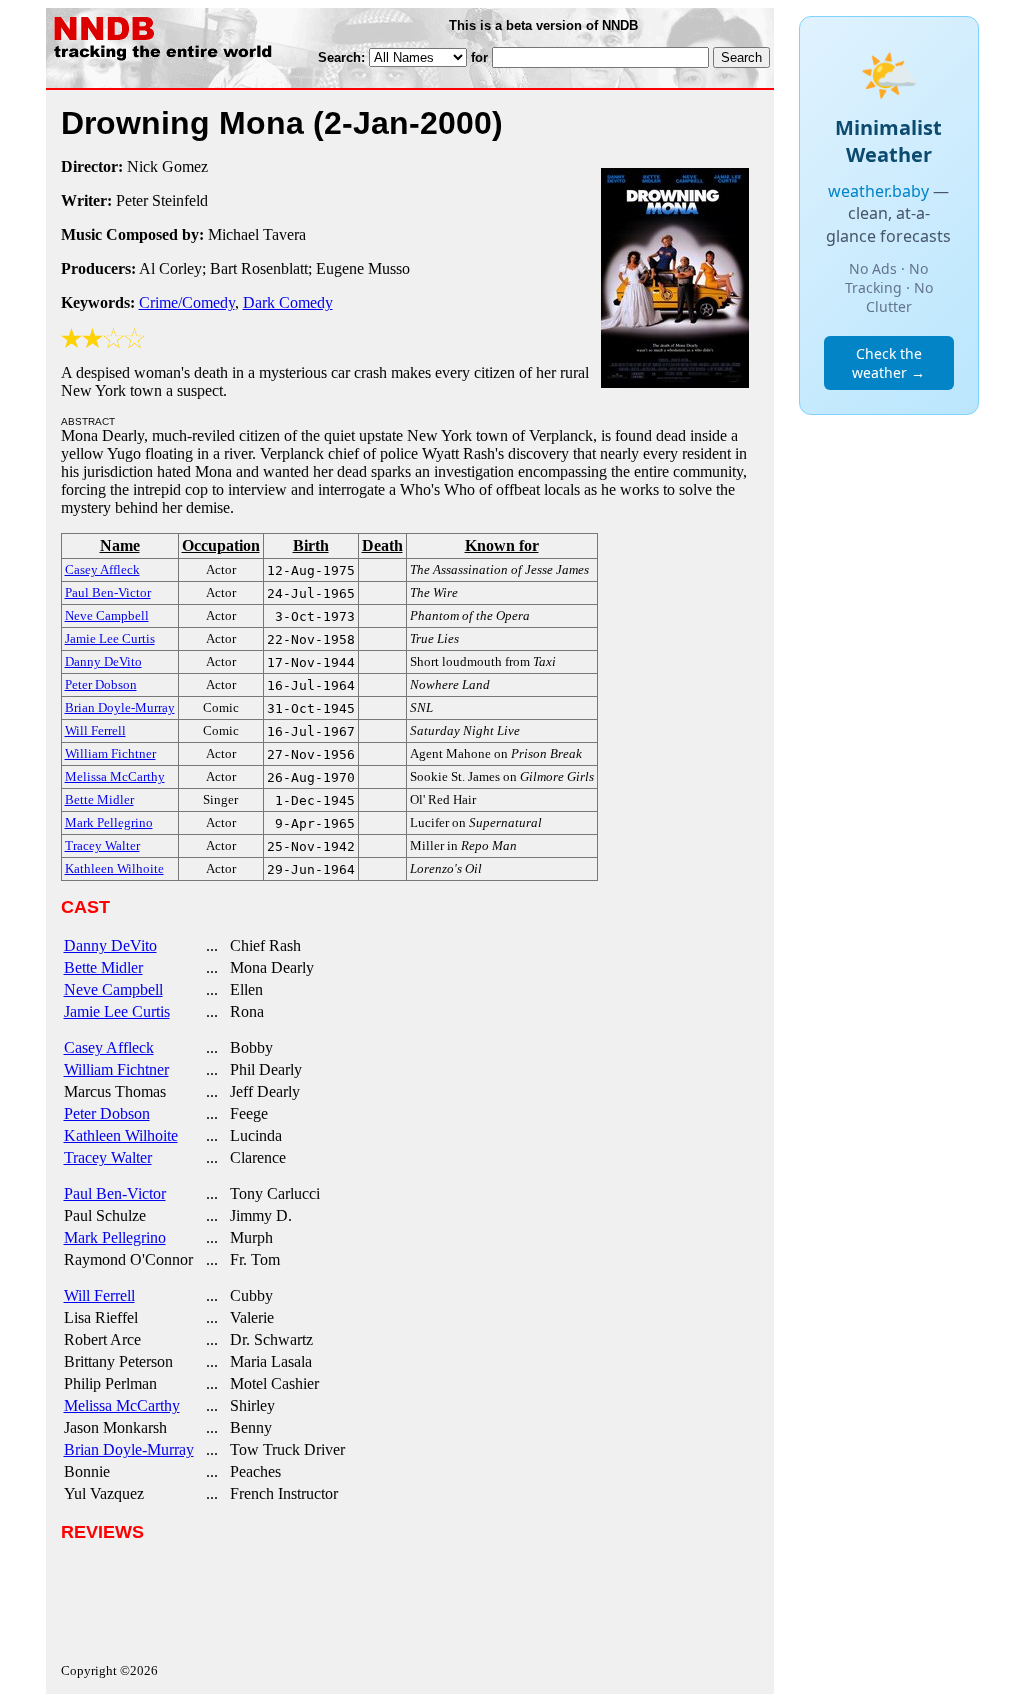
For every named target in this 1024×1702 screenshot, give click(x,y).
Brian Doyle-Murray (129, 1449)
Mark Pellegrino (115, 1237)
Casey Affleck (109, 1047)
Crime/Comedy (187, 302)
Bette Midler (103, 967)
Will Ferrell (99, 1295)
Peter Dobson (107, 1113)
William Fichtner (116, 1069)
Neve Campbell (113, 989)
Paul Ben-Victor (115, 1193)
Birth (311, 545)
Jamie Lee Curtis (117, 1011)
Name (120, 545)
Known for (502, 545)
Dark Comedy (288, 302)
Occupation (221, 545)
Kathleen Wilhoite (121, 1135)
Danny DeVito (110, 945)
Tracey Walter (108, 1157)
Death (382, 545)
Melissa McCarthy (122, 1405)
